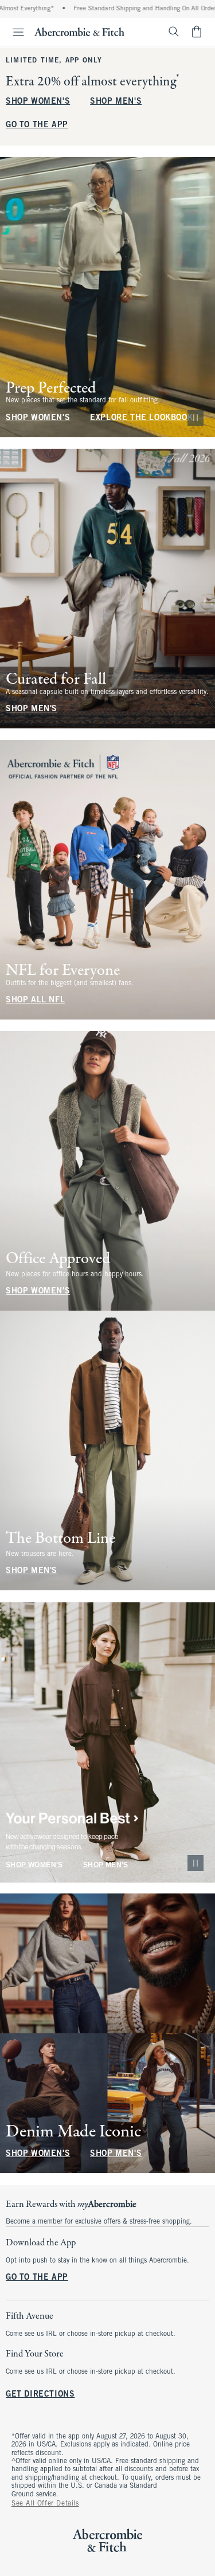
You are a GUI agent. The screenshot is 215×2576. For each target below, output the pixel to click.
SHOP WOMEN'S (38, 102)
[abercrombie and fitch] (79, 32)
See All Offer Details (45, 2504)
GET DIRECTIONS (40, 2395)
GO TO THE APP (37, 125)
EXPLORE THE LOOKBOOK (141, 418)
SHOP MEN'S (116, 102)
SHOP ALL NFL (35, 1000)
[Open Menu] (14, 32)
